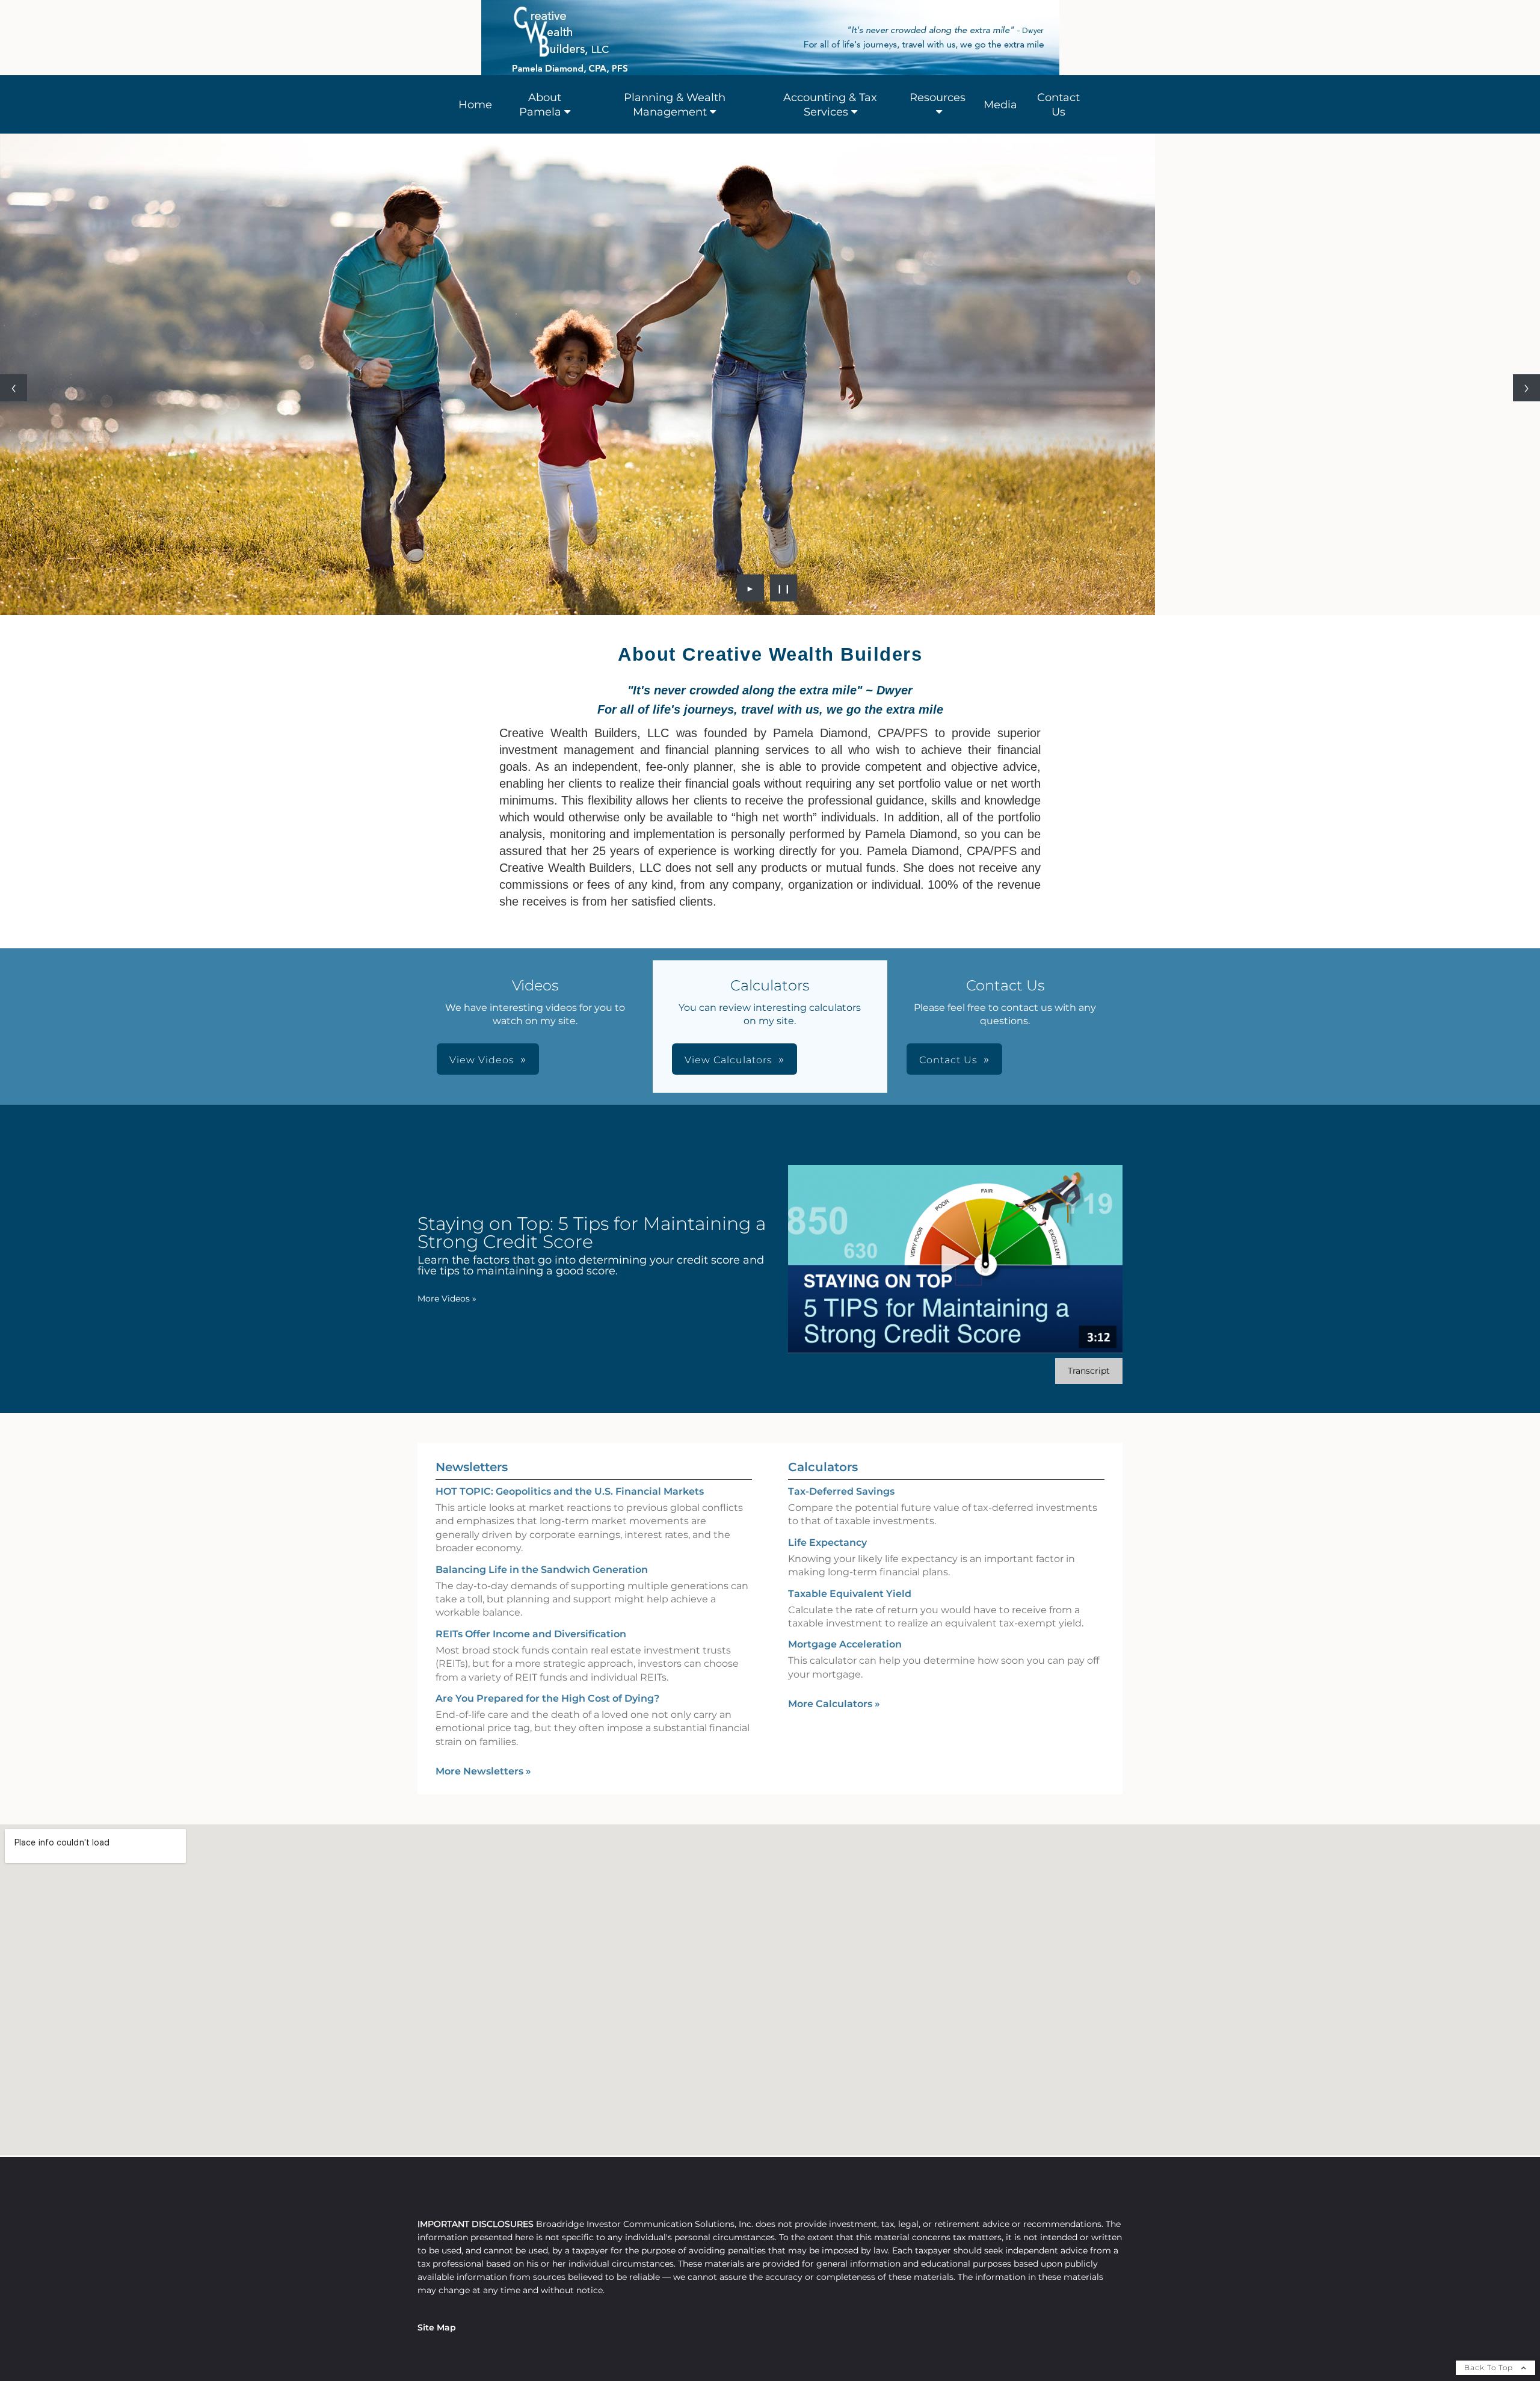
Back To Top (1490, 2367)
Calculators (823, 1467)
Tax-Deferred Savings (841, 1491)
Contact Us (1058, 105)
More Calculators (834, 1704)
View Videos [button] (482, 1060)
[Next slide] (1526, 388)
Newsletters (472, 1467)
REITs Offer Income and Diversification (531, 1634)
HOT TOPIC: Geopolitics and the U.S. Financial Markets (570, 1491)
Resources (938, 97)
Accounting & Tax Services (830, 105)
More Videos (447, 1299)
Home (475, 105)
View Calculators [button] (728, 1060)
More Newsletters (483, 1771)
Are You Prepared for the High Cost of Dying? (547, 1698)
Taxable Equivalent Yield (850, 1594)
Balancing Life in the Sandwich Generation (542, 1570)
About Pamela (540, 105)
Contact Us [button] (948, 1060)
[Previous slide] (14, 388)
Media (1000, 105)
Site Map (437, 2327)
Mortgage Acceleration (845, 1644)
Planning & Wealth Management (675, 105)
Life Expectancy (827, 1543)
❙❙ (784, 588)
